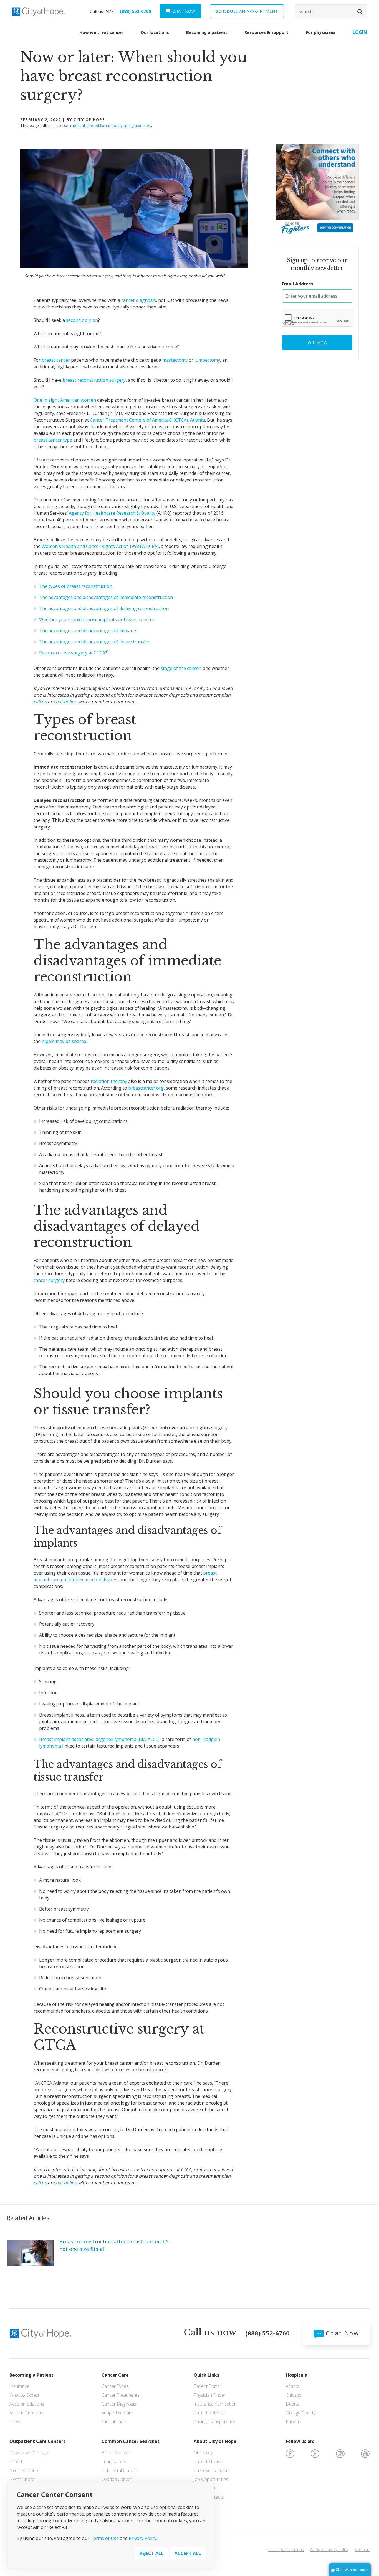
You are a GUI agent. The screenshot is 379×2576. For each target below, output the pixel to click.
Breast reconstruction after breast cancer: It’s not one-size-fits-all (114, 2245)
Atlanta (293, 2386)
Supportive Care (117, 2413)
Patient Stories (208, 2462)
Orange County (301, 2413)
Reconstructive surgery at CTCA (74, 653)
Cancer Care (115, 2375)
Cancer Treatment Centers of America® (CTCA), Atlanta (147, 420)
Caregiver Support (211, 2470)
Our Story (203, 2453)
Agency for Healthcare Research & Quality (112, 513)
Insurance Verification (215, 2404)
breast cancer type (53, 440)
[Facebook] (290, 2453)
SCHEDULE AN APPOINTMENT (247, 11)
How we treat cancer (101, 32)
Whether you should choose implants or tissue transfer (97, 619)
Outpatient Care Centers (37, 2441)
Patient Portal (207, 2386)
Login (360, 32)
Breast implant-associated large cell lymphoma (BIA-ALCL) (99, 1739)
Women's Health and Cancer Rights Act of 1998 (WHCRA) (100, 546)
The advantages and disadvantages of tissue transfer (95, 642)
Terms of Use (105, 2538)
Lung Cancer (114, 2462)
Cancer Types (115, 2386)
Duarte (293, 2404)
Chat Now (341, 2333)
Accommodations (27, 2404)
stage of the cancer (181, 668)
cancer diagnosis (139, 300)
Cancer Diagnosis (119, 2404)
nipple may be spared (64, 1041)
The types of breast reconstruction (76, 586)
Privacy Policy (143, 2538)
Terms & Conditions (286, 2550)
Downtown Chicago (29, 2453)
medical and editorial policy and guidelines (111, 125)
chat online (65, 702)
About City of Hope (215, 2441)
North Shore (22, 2479)
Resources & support (266, 32)
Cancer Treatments (121, 2395)
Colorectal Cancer (119, 2470)
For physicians (321, 32)
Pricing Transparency (214, 2422)
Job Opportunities (211, 2479)
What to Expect (24, 2395)
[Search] (331, 11)
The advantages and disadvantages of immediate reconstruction (106, 597)
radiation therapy (109, 1081)
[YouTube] (365, 2453)
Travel (15, 2422)
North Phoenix (24, 2470)
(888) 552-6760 (135, 11)
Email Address (297, 284)
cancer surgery (49, 1280)
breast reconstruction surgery (94, 380)
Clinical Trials (114, 2422)
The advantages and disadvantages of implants (88, 631)
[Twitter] (315, 2453)
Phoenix (294, 2422)
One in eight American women (65, 400)
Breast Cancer (116, 2453)
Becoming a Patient (31, 2375)
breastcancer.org (146, 1088)
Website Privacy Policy (329, 2550)
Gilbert (16, 2462)
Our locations (155, 32)
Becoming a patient (207, 32)
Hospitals (296, 2375)
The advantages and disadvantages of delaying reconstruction (104, 608)
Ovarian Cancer (117, 2479)
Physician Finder (210, 2395)
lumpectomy (207, 360)
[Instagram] (340, 2453)
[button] (360, 12)
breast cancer (56, 360)
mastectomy (175, 360)
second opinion (82, 320)
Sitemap (362, 2550)
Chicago (294, 2395)
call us (40, 702)
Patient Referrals (210, 2413)
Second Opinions (26, 2413)
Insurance (19, 2386)
